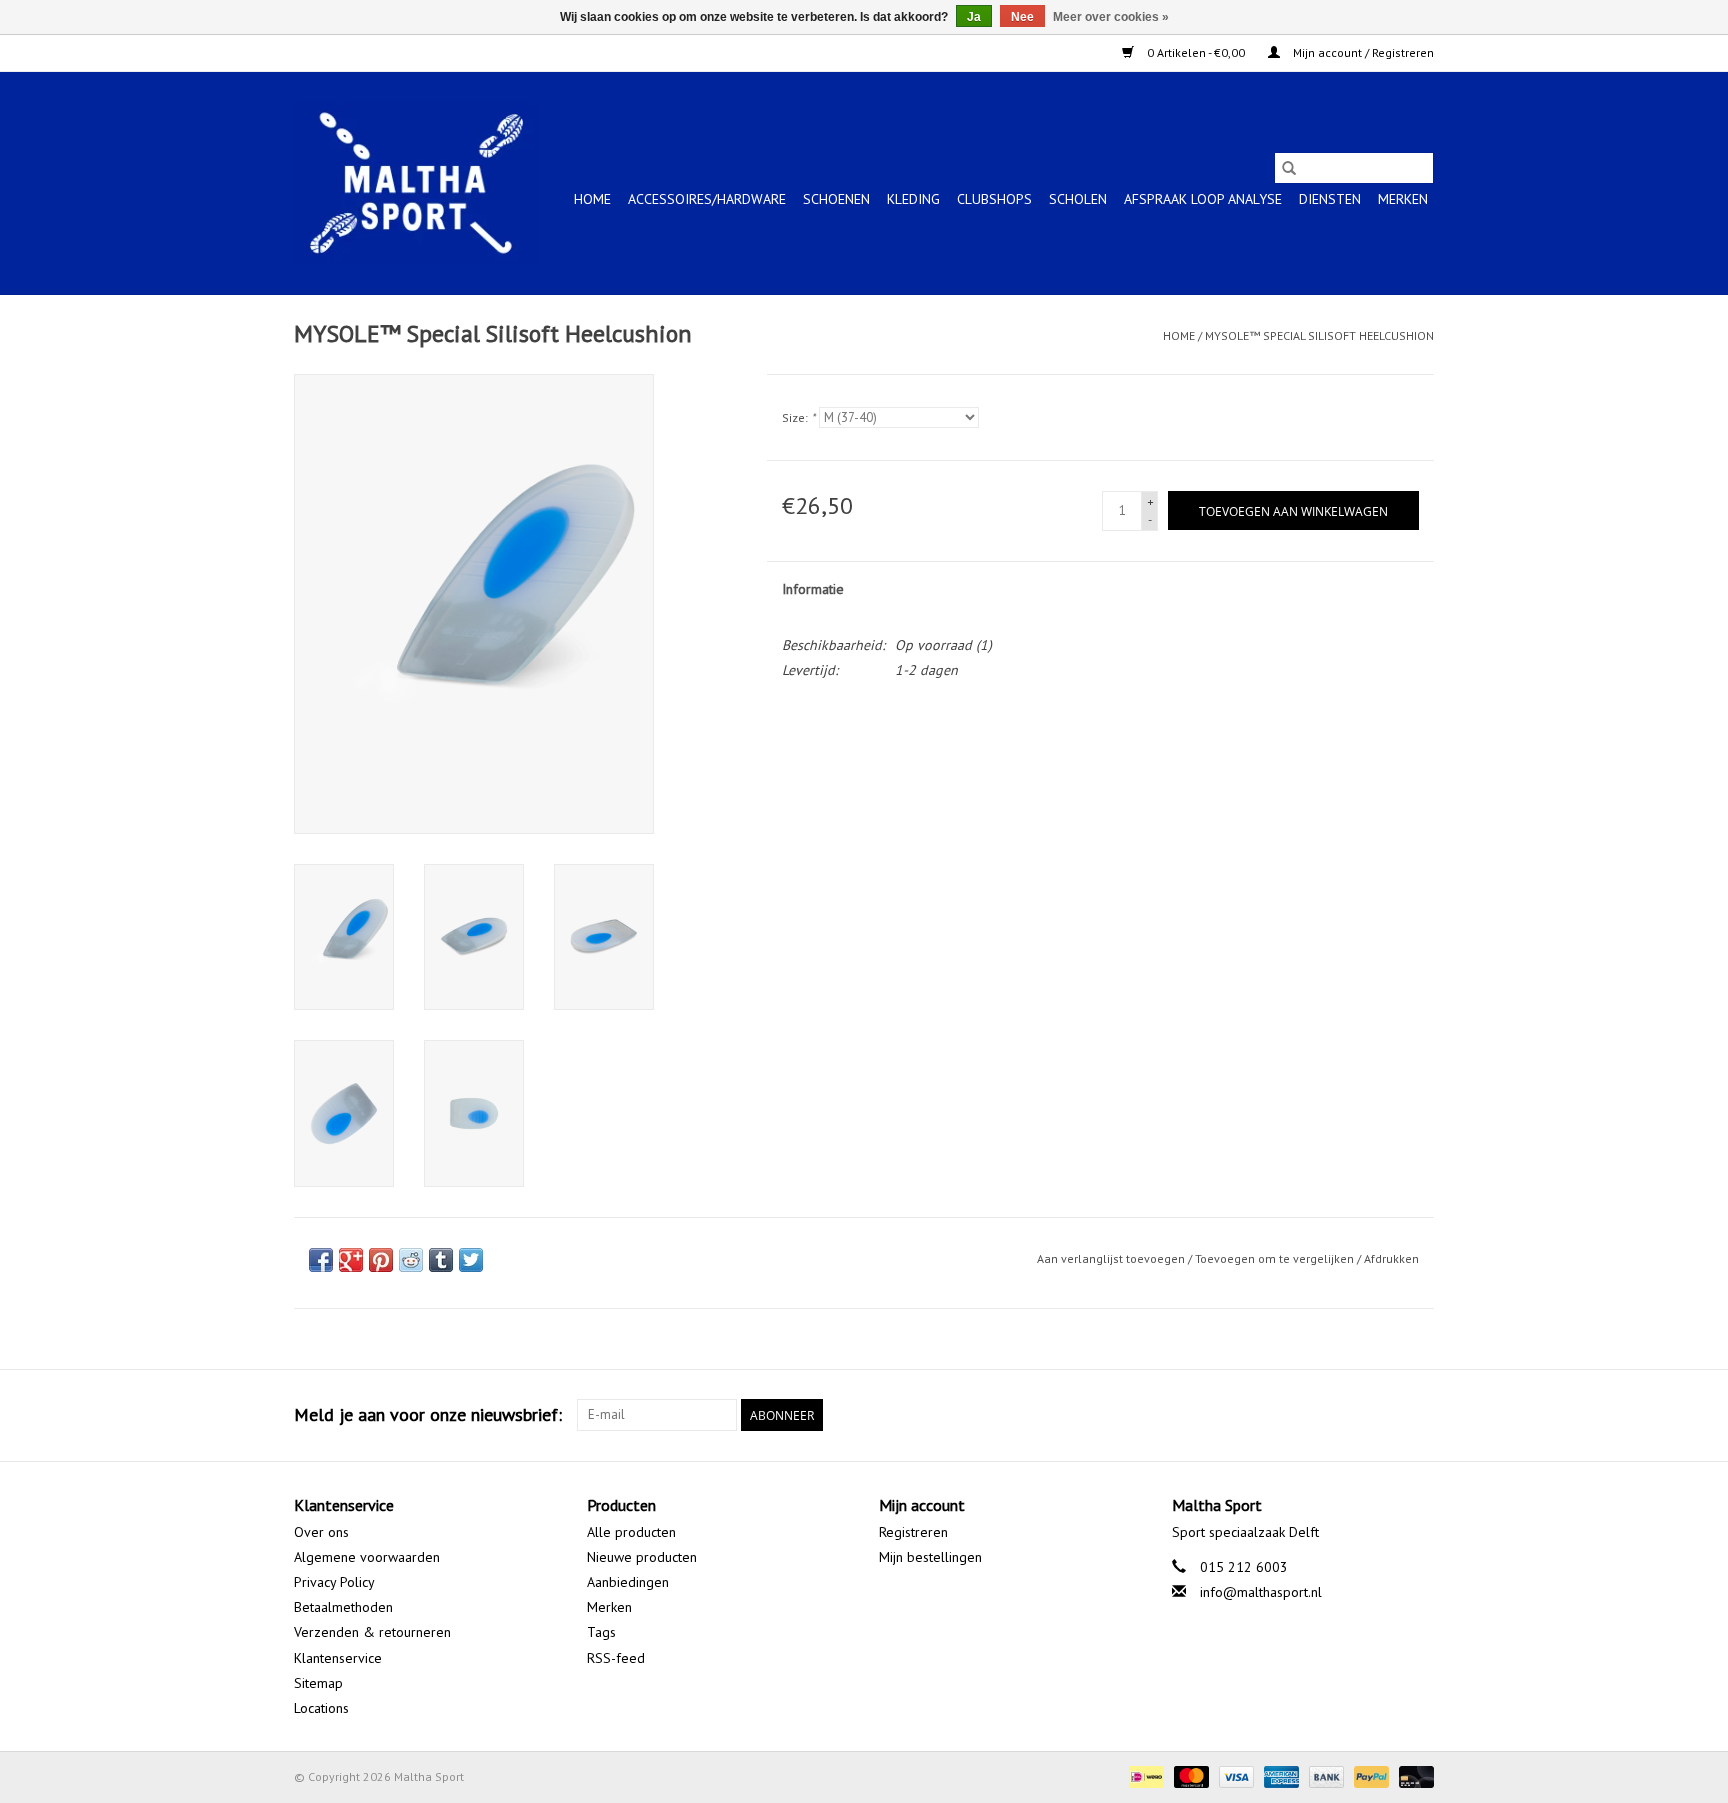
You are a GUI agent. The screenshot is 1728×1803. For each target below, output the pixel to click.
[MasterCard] (1189, 1775)
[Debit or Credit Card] (1413, 1775)
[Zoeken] (1289, 168)
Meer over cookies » (1111, 17)
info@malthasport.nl (1261, 1592)
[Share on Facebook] (321, 1260)
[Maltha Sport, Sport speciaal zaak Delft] (416, 183)
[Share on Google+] (351, 1260)
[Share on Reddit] (411, 1260)
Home (592, 199)
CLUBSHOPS (994, 199)
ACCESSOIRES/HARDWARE (707, 199)
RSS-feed (616, 1658)
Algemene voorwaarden (367, 1557)
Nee (1022, 17)
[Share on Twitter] (471, 1260)
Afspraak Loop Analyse (1203, 199)
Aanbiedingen (628, 1582)
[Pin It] (381, 1260)
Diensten (1330, 199)
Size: (798, 417)
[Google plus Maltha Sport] (1382, 1415)
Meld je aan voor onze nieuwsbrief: (428, 1414)
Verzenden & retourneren (372, 1632)
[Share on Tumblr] (441, 1260)
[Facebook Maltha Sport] (1346, 1415)
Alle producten (631, 1532)
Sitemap (318, 1683)
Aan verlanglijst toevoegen (1112, 1258)
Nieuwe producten (642, 1557)
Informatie (813, 589)
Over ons (321, 1532)
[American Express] (1279, 1775)
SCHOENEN (836, 199)
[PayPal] (1369, 1775)
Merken (1403, 199)
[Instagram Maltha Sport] (1418, 1415)
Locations (321, 1708)
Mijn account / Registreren (1362, 52)
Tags (601, 1632)
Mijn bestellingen (930, 1557)
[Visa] (1234, 1775)
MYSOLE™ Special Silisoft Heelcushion (1319, 335)
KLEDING (913, 199)
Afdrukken (1391, 1258)
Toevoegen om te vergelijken (1276, 1258)
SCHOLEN (1078, 199)
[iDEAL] (1144, 1775)
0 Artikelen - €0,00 (1196, 52)
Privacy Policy (334, 1582)
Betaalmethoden (343, 1607)
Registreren (913, 1532)
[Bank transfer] (1324, 1775)
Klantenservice (338, 1658)
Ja (974, 17)
